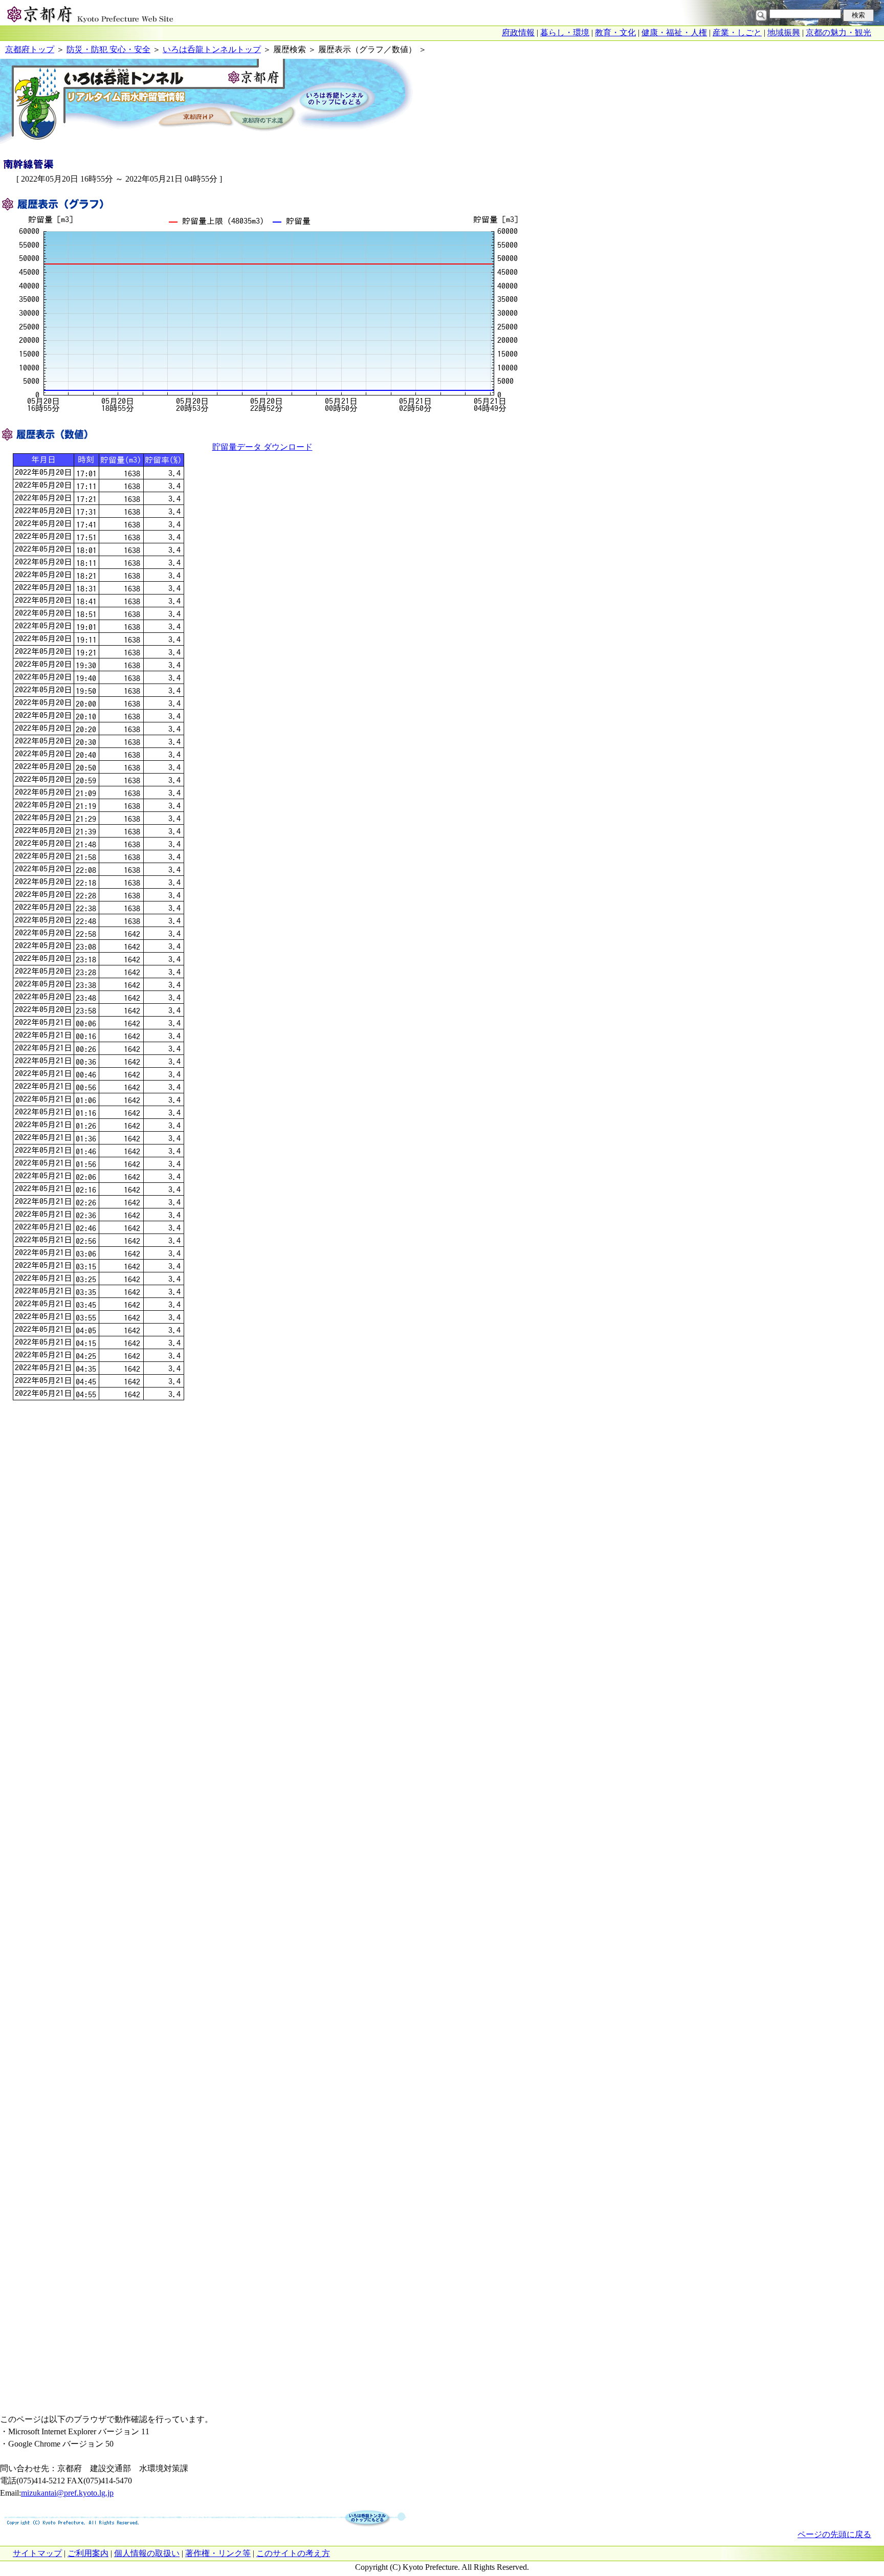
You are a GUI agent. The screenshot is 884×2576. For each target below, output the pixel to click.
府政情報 (518, 32)
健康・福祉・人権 (674, 32)
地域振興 (784, 32)
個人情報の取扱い (147, 2553)
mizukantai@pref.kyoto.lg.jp (67, 2493)
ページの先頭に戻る (834, 2534)
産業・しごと (737, 32)
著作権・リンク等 (218, 2553)
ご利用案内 (88, 2553)
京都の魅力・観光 (838, 32)
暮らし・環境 (565, 32)
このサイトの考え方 (293, 2553)
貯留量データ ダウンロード (262, 447)
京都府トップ (30, 49)
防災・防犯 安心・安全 (108, 49)
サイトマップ (37, 2553)
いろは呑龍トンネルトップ (212, 49)
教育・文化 (615, 32)
